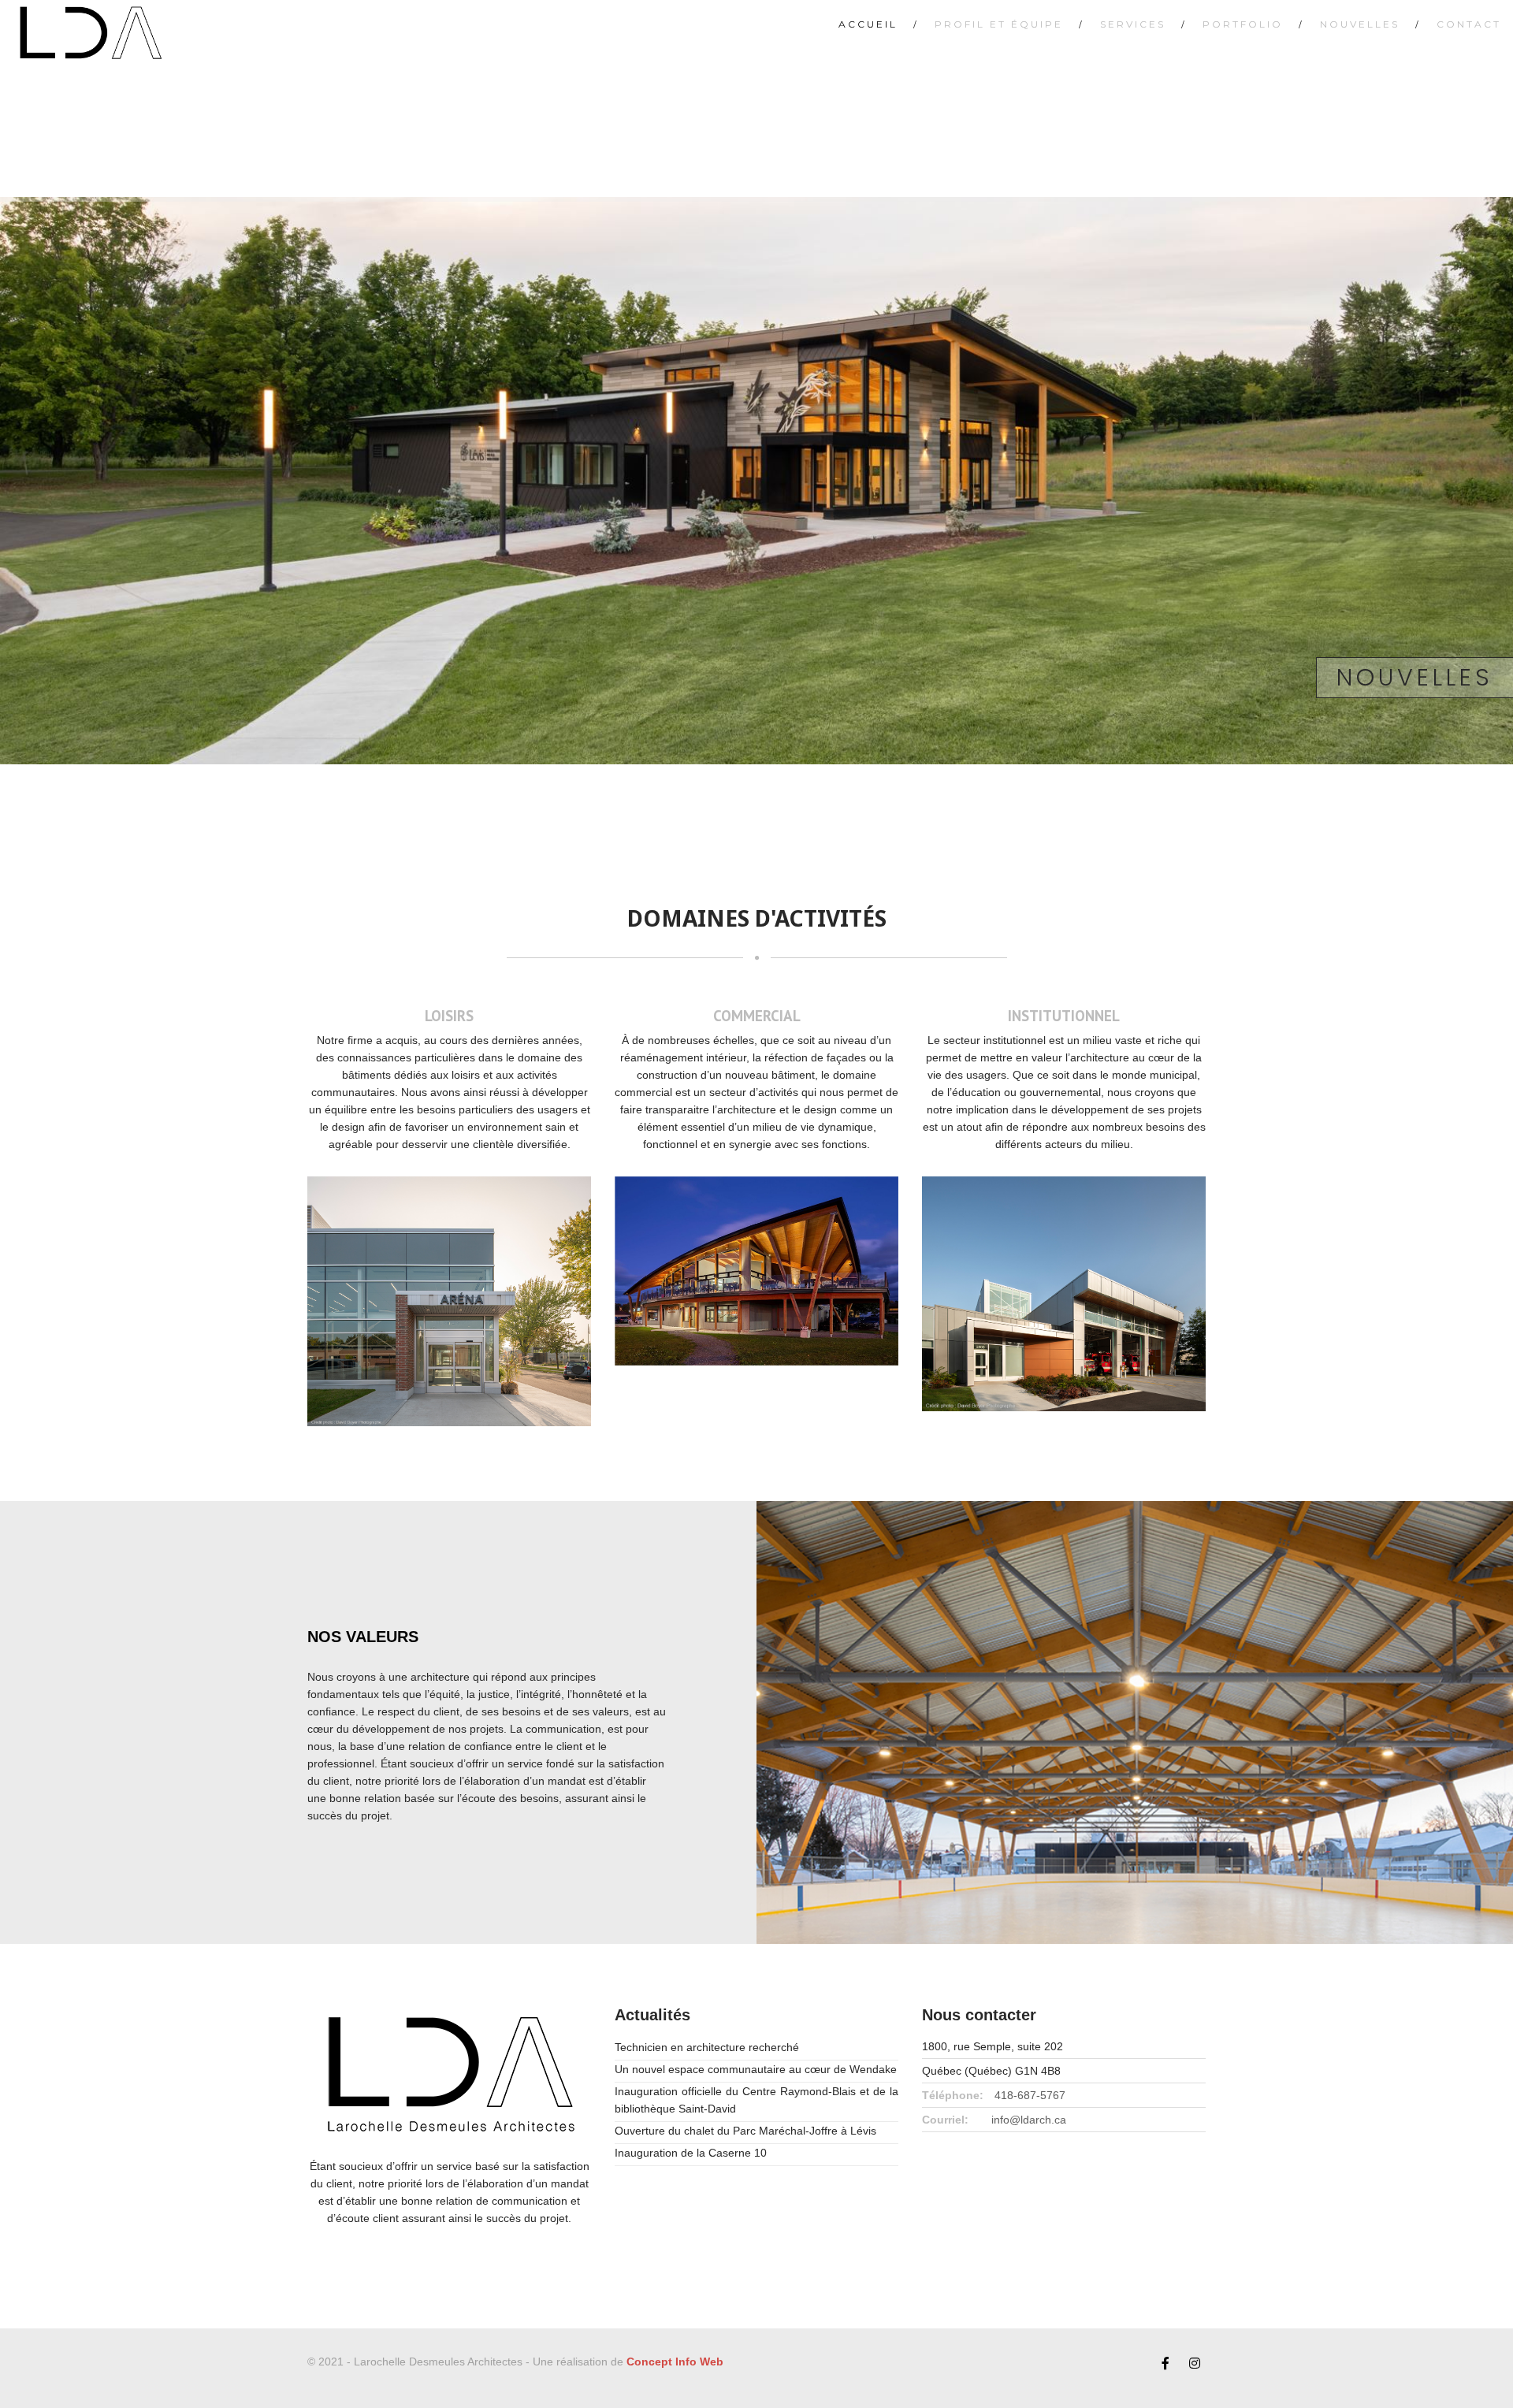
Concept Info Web (675, 2362)
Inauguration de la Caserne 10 (691, 2153)
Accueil (868, 24)
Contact (1469, 24)
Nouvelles (1360, 24)
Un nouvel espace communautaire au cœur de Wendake (756, 2069)
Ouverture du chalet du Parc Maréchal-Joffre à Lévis (745, 2131)
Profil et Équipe (999, 24)
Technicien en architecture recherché (707, 2047)
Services (1133, 24)
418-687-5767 (1030, 2095)
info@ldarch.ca (1029, 2120)
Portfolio (1243, 24)
